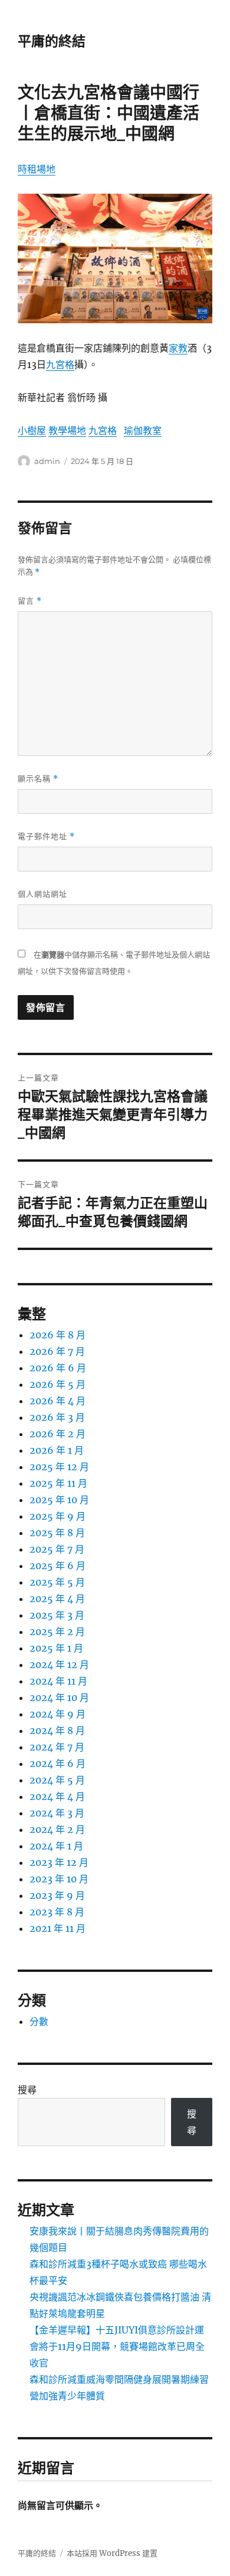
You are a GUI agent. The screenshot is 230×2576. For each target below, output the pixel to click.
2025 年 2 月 (57, 1632)
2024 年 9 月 (57, 1714)
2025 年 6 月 (57, 1566)
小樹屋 (32, 430)
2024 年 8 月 (57, 1730)
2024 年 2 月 (57, 1829)
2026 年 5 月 (57, 1384)
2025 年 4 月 (57, 1599)
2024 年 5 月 (57, 1780)
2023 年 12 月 (59, 1862)
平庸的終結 (52, 41)
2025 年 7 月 (57, 1549)
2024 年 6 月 (57, 1763)
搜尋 (27, 2090)
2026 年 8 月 (57, 1335)
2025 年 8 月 (57, 1533)
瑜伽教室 (143, 430)
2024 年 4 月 (57, 1796)
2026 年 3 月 (57, 1417)
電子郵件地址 (46, 836)
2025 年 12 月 (59, 1467)
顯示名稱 (38, 779)
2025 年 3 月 (57, 1615)
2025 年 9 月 (57, 1516)
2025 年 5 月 (57, 1582)
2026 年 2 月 (57, 1434)
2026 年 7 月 (57, 1351)
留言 (30, 601)
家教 (178, 348)
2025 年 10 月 (59, 1500)
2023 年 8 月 (57, 1912)
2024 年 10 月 (59, 1698)
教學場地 (67, 430)
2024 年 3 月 (57, 1813)
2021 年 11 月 (57, 1928)
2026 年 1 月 (57, 1450)
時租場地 (37, 169)
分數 (39, 2021)
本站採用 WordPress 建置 (112, 2553)
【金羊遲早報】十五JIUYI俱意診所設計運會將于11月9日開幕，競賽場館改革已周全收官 (117, 2346)
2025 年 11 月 (58, 1483)
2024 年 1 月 (56, 1846)
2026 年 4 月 (57, 1401)
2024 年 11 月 (58, 1681)
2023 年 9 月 (57, 1895)
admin (47, 461)
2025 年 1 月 (56, 1648)
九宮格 (60, 364)
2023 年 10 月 (59, 1879)
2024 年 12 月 (59, 1665)
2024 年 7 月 (57, 1747)
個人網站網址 (42, 894)
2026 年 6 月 (58, 1368)
